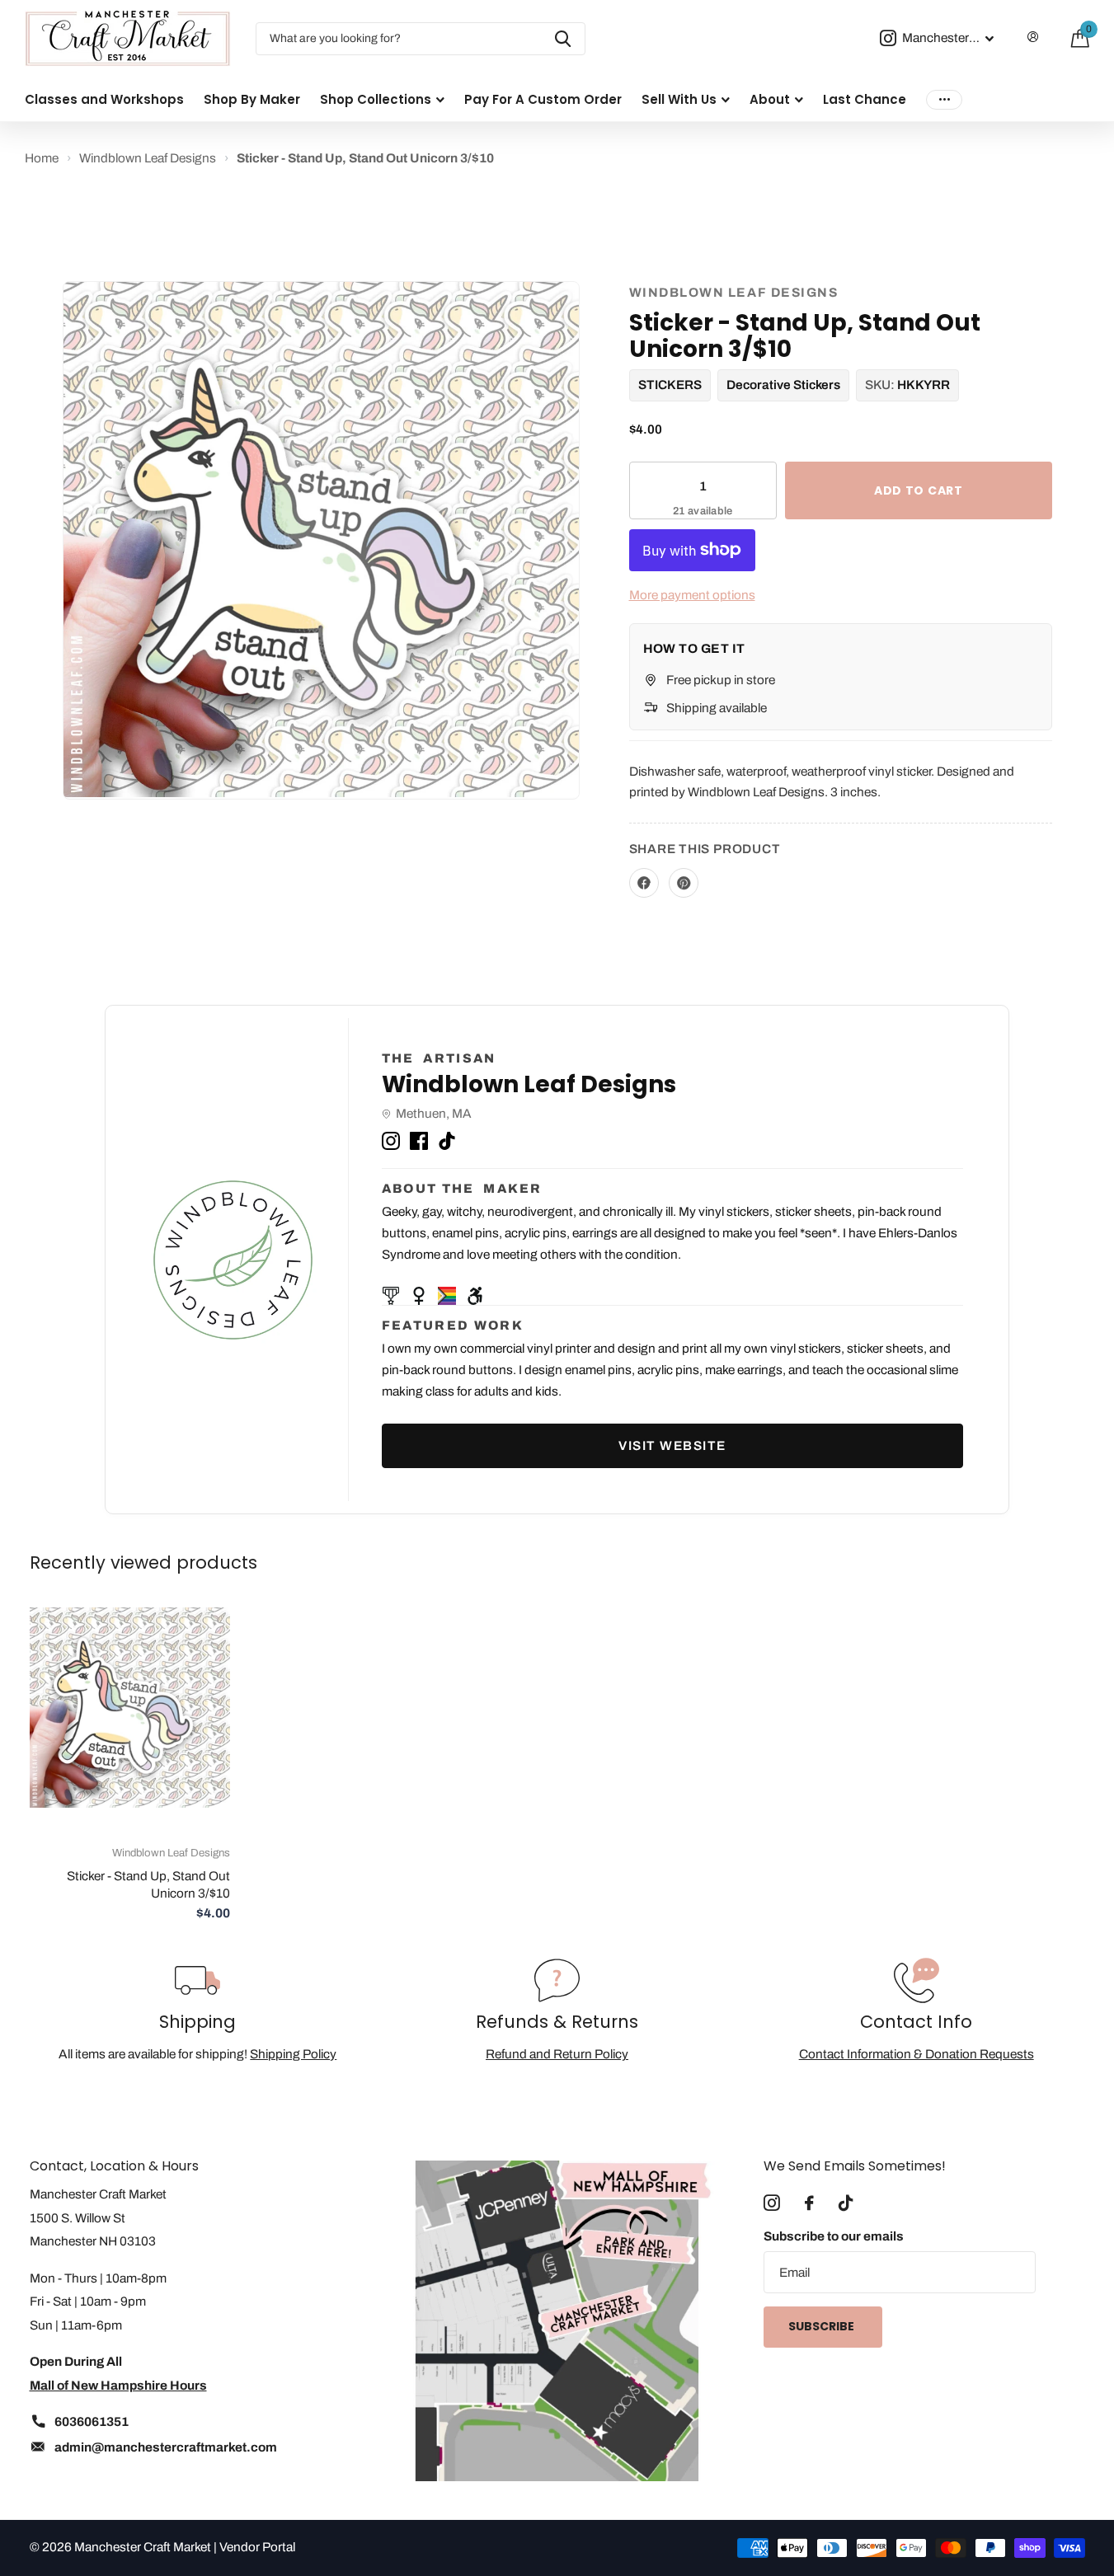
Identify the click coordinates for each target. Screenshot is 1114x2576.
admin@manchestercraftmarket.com (166, 2447)
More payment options (692, 595)
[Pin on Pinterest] (684, 883)
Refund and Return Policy (557, 2054)
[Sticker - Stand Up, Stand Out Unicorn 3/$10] (130, 1707)
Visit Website (672, 1445)
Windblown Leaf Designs (734, 292)
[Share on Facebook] (644, 883)
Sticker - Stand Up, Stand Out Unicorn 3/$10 (148, 1884)
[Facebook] (419, 1138)
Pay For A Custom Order (543, 99)
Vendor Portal (257, 2547)
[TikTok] (447, 1138)
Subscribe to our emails (834, 2236)
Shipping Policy (293, 2054)
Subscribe (823, 2326)
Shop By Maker (252, 99)
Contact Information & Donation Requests (917, 2054)
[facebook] (809, 2203)
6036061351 (92, 2421)
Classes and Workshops (104, 99)
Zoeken (563, 39)
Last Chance (865, 99)
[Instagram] (391, 1138)
